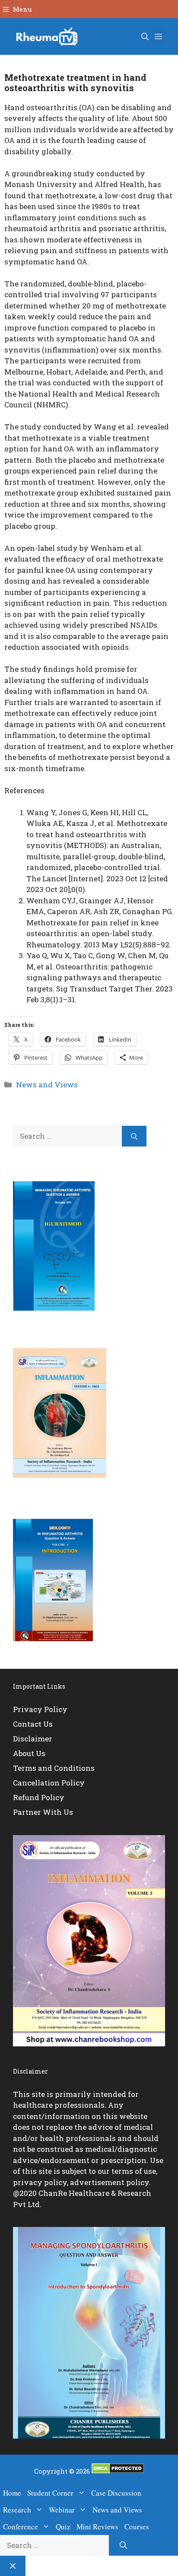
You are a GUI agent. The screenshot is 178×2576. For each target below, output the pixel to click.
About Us (29, 1753)
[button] (145, 37)
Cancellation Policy (49, 1783)
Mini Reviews (97, 2527)
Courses (137, 2527)
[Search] (134, 1136)
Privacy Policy (40, 1709)
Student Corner (50, 2493)
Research (17, 2510)
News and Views (47, 1085)
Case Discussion (116, 2493)
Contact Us (33, 1724)
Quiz (63, 2527)
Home (12, 2493)
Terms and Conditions (54, 1768)
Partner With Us (43, 1812)
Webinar (62, 2510)
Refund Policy (39, 1797)
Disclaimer (33, 1739)
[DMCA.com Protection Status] (118, 2471)
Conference (21, 2527)
